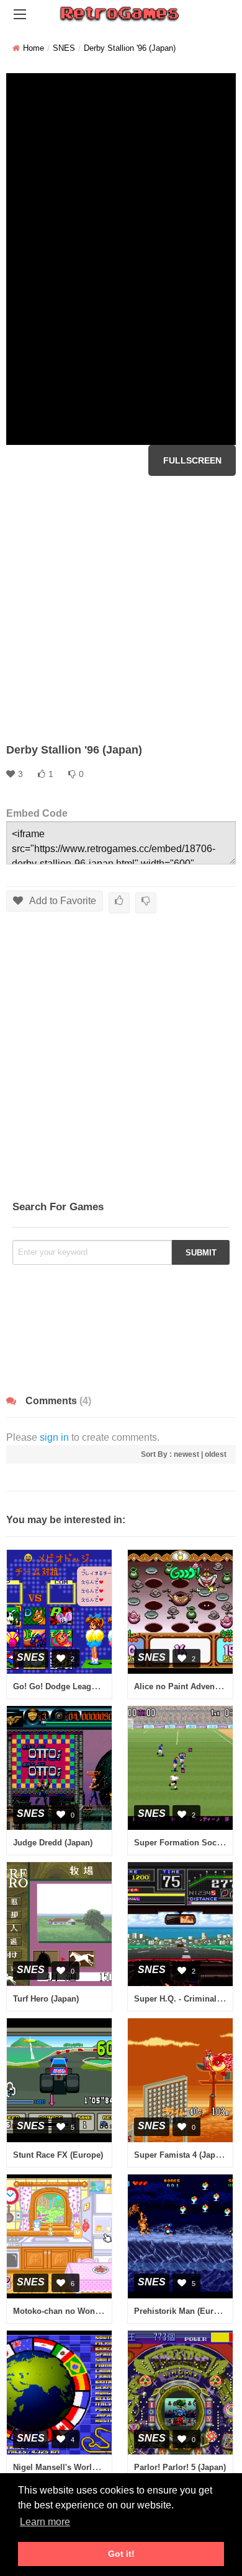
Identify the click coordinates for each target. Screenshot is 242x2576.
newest (186, 1454)
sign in (54, 1437)
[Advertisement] (121, 609)
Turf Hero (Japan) (46, 1999)
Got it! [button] (121, 2554)
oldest (216, 1454)
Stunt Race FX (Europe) (58, 2155)
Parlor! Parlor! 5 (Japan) (180, 2467)
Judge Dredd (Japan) (53, 1843)
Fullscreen (192, 460)
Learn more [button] (45, 2522)
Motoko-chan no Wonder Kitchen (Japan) (91, 2311)
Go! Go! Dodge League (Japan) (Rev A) (87, 1686)
